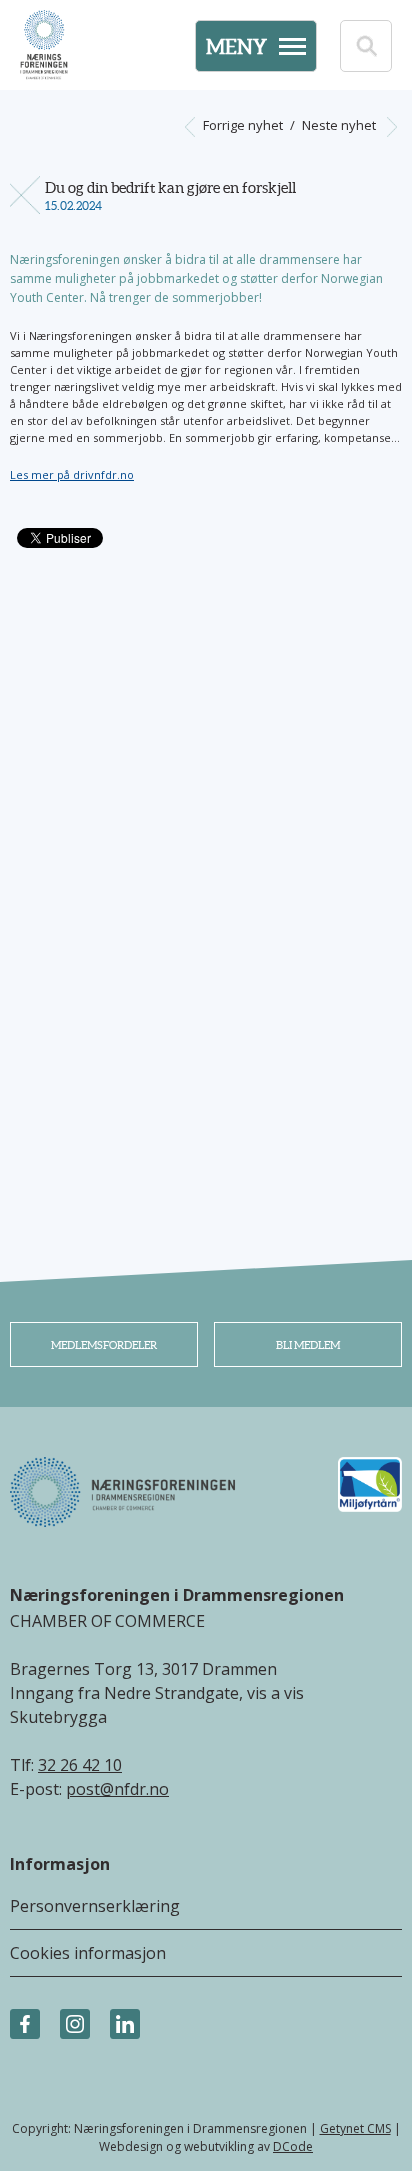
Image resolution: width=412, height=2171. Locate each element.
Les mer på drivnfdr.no (72, 474)
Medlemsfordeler (104, 1345)
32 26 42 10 (80, 1765)
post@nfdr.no (117, 1789)
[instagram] (75, 2025)
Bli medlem (308, 1345)
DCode (293, 2146)
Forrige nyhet (241, 125)
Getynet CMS (355, 2128)
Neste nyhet (340, 125)
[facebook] (25, 2025)
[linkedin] (125, 2025)
